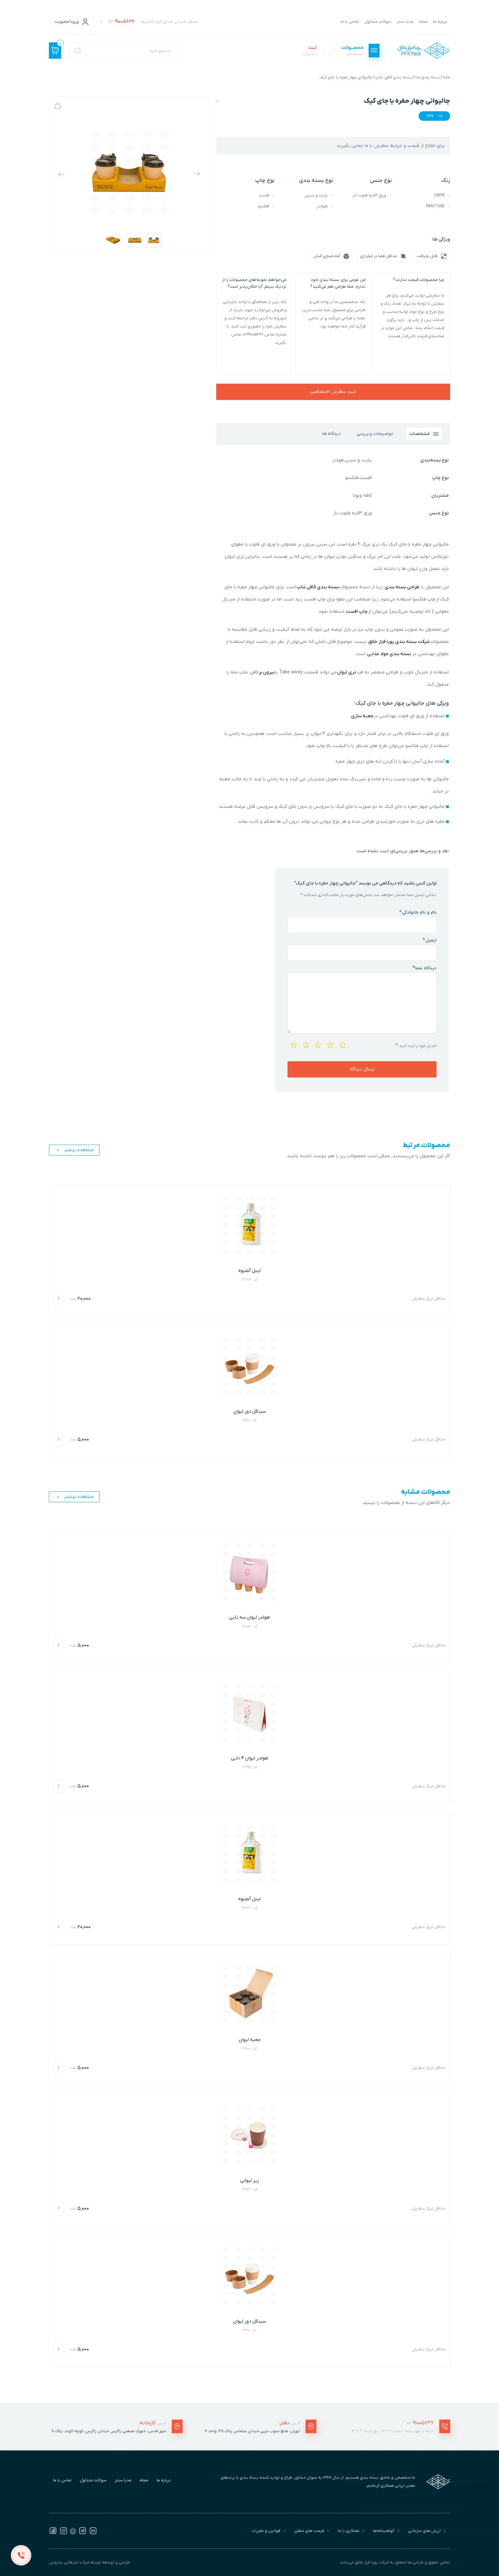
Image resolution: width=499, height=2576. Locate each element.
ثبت (310, 51)
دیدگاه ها (331, 434)
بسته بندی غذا (427, 77)
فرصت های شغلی (309, 2531)
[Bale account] (73, 2533)
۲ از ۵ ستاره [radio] (330, 1044)
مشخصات (420, 434)
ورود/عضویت (67, 22)
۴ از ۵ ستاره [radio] (305, 1044)
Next (61, 174)
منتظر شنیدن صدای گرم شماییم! (153, 22)
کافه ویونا (362, 495)
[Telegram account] (82, 2533)
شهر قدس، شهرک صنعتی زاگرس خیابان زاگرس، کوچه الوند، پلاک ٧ (109, 2431)
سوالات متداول (378, 22)
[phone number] (21, 2555)
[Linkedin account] (93, 2533)
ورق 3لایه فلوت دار (352, 513)
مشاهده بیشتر (79, 1150)
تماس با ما (350, 22)
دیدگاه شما (424, 968)
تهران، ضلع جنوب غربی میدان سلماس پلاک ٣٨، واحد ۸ (252, 2431)
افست (366, 478)
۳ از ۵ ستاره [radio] (317, 1044)
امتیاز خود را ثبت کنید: (416, 1046)
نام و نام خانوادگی (418, 912)
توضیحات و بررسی (375, 434)
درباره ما (440, 22)
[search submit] (78, 51)
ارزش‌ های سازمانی (424, 2531)
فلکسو (352, 478)
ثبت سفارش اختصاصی (333, 392)
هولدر (338, 460)
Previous (197, 174)
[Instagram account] (63, 2533)
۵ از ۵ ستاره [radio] (293, 1044)
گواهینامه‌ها (384, 2531)
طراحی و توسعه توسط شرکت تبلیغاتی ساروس (89, 2562)
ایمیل (430, 940)
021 (420, 2423)
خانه (446, 77)
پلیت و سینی (358, 460)
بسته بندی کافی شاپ (393, 77)
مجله (423, 22)
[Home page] (424, 51)
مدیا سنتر (405, 22)
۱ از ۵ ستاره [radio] (342, 1044)
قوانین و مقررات (266, 2531)
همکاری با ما (348, 2531)
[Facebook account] (53, 2533)
